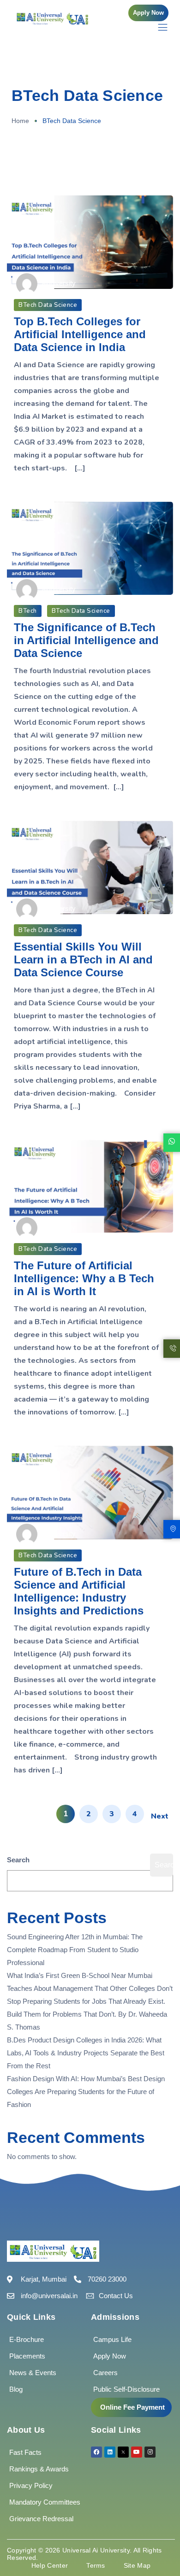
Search (18, 1860)
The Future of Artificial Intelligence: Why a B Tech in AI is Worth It (84, 1278)
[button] (148, 13)
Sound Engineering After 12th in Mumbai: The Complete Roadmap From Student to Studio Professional (75, 1950)
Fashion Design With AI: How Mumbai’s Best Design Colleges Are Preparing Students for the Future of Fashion (86, 2092)
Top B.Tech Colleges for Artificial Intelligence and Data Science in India (80, 334)
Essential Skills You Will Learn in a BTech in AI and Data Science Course (83, 959)
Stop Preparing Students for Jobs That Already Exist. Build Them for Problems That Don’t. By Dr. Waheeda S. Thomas (87, 2014)
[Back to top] (159, 2541)
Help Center (50, 2565)
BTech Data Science (48, 305)
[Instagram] (150, 2452)
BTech (28, 611)
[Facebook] (96, 2452)
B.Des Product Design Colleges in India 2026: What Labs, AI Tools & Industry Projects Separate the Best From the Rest (86, 2053)
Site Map (137, 2565)
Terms (96, 2565)
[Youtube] (137, 2452)
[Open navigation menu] (158, 27)
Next (160, 1816)
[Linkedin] (110, 2452)
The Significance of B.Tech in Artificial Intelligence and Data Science (86, 640)
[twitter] (123, 2452)
